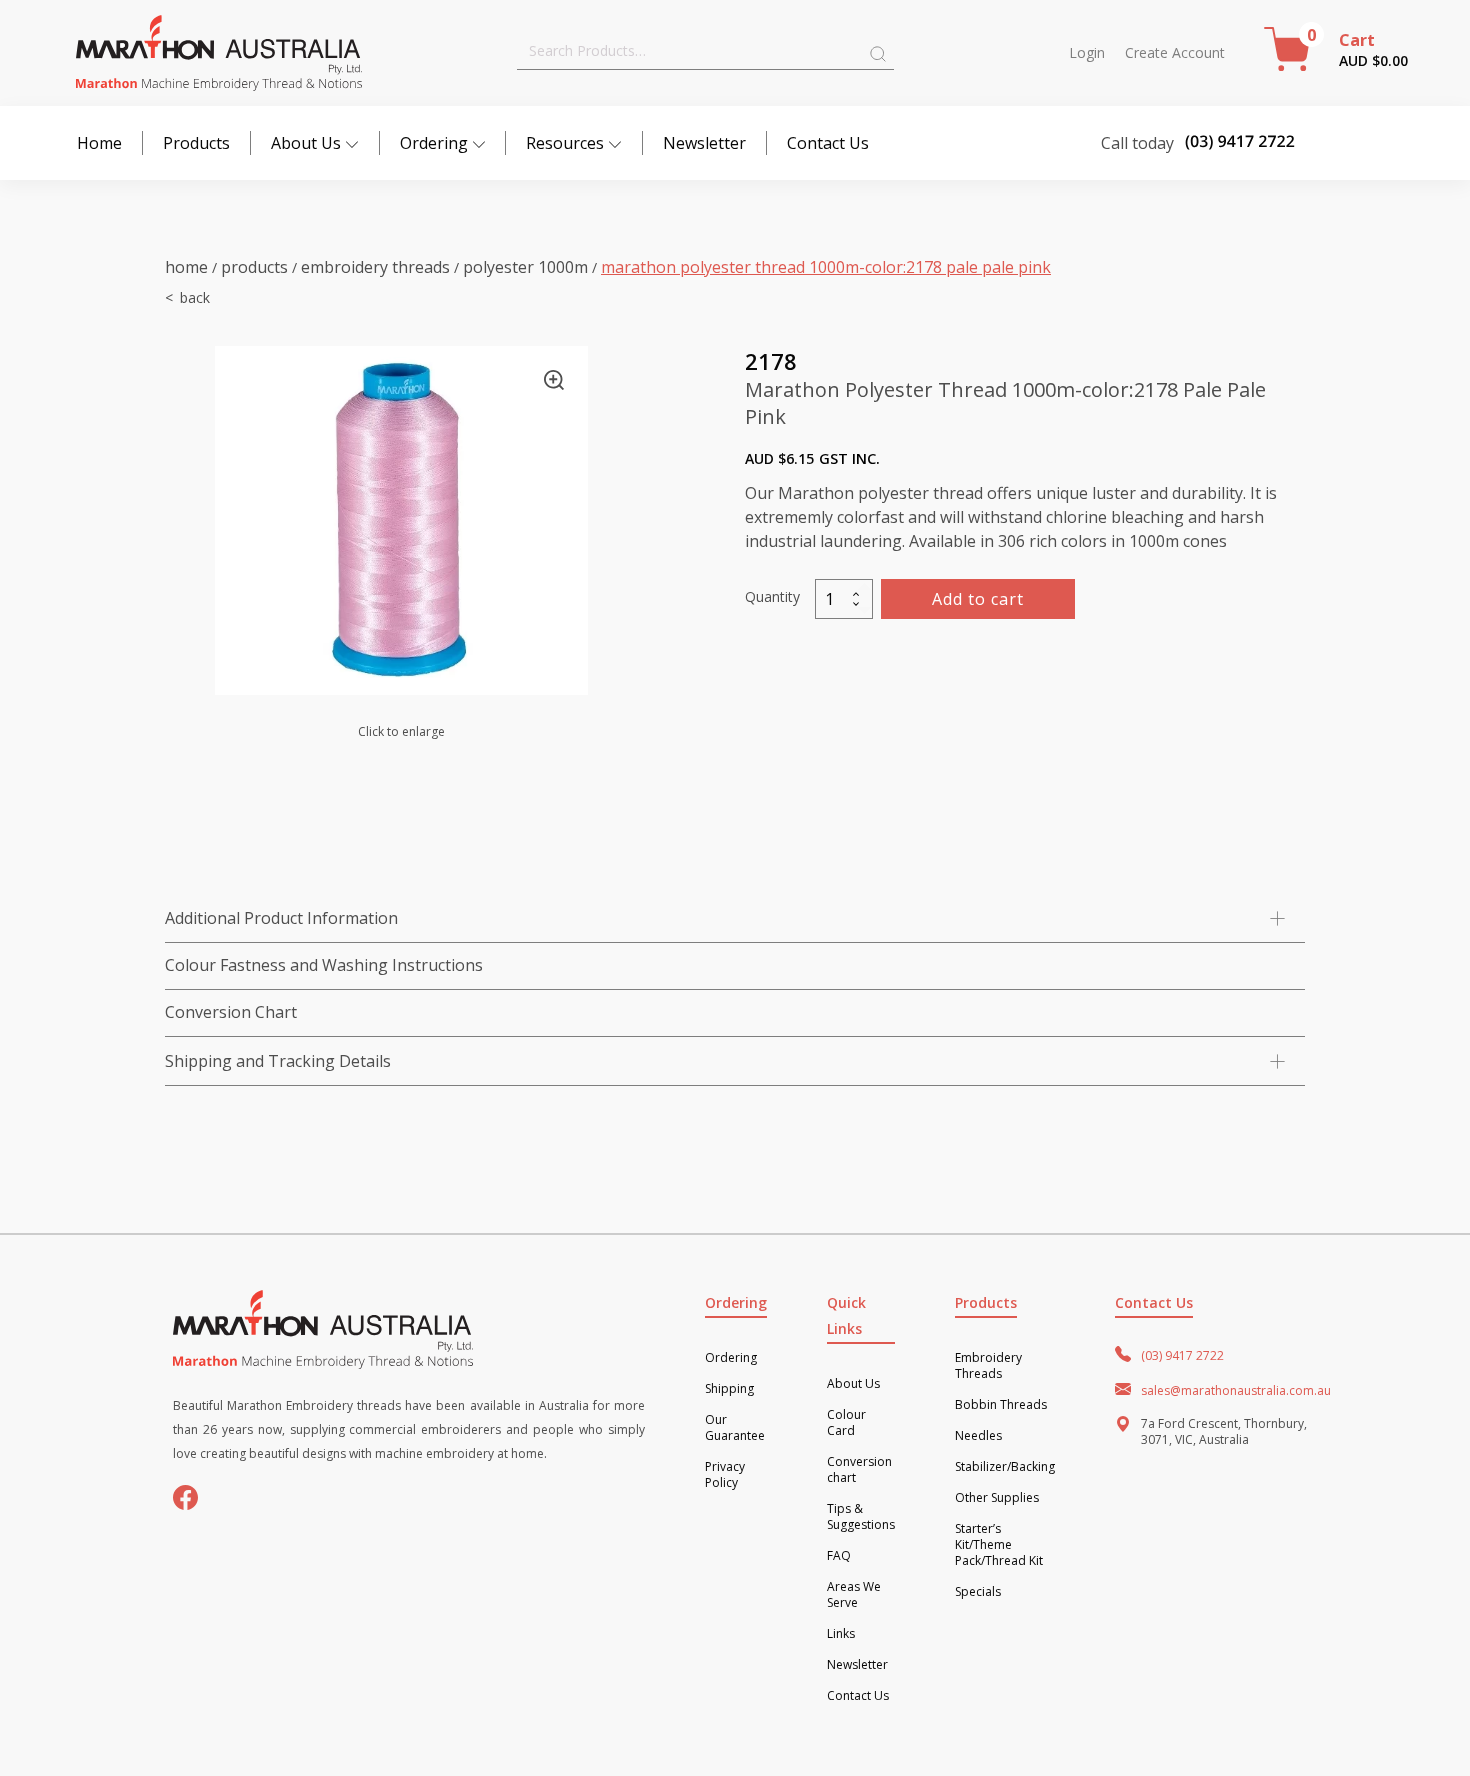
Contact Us (828, 143)
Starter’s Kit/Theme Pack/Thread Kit (999, 1545)
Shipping (729, 1389)
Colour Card (846, 1423)
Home (99, 143)
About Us (306, 143)
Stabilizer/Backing (1005, 1467)
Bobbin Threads (1001, 1405)
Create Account (1175, 53)
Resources (565, 143)
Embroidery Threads (375, 267)
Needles (978, 1436)
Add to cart (978, 599)
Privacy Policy (725, 1475)
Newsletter (704, 143)
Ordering (434, 143)
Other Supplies (997, 1498)
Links (841, 1634)
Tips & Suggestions (861, 1517)
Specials (978, 1592)
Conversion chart (859, 1470)
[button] (554, 380)
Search (878, 54)
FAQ (839, 1556)
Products (196, 143)
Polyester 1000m (525, 267)
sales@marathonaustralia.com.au (1236, 1390)
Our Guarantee (735, 1428)
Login (1087, 53)
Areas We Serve (854, 1595)
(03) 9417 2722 (1182, 1355)
